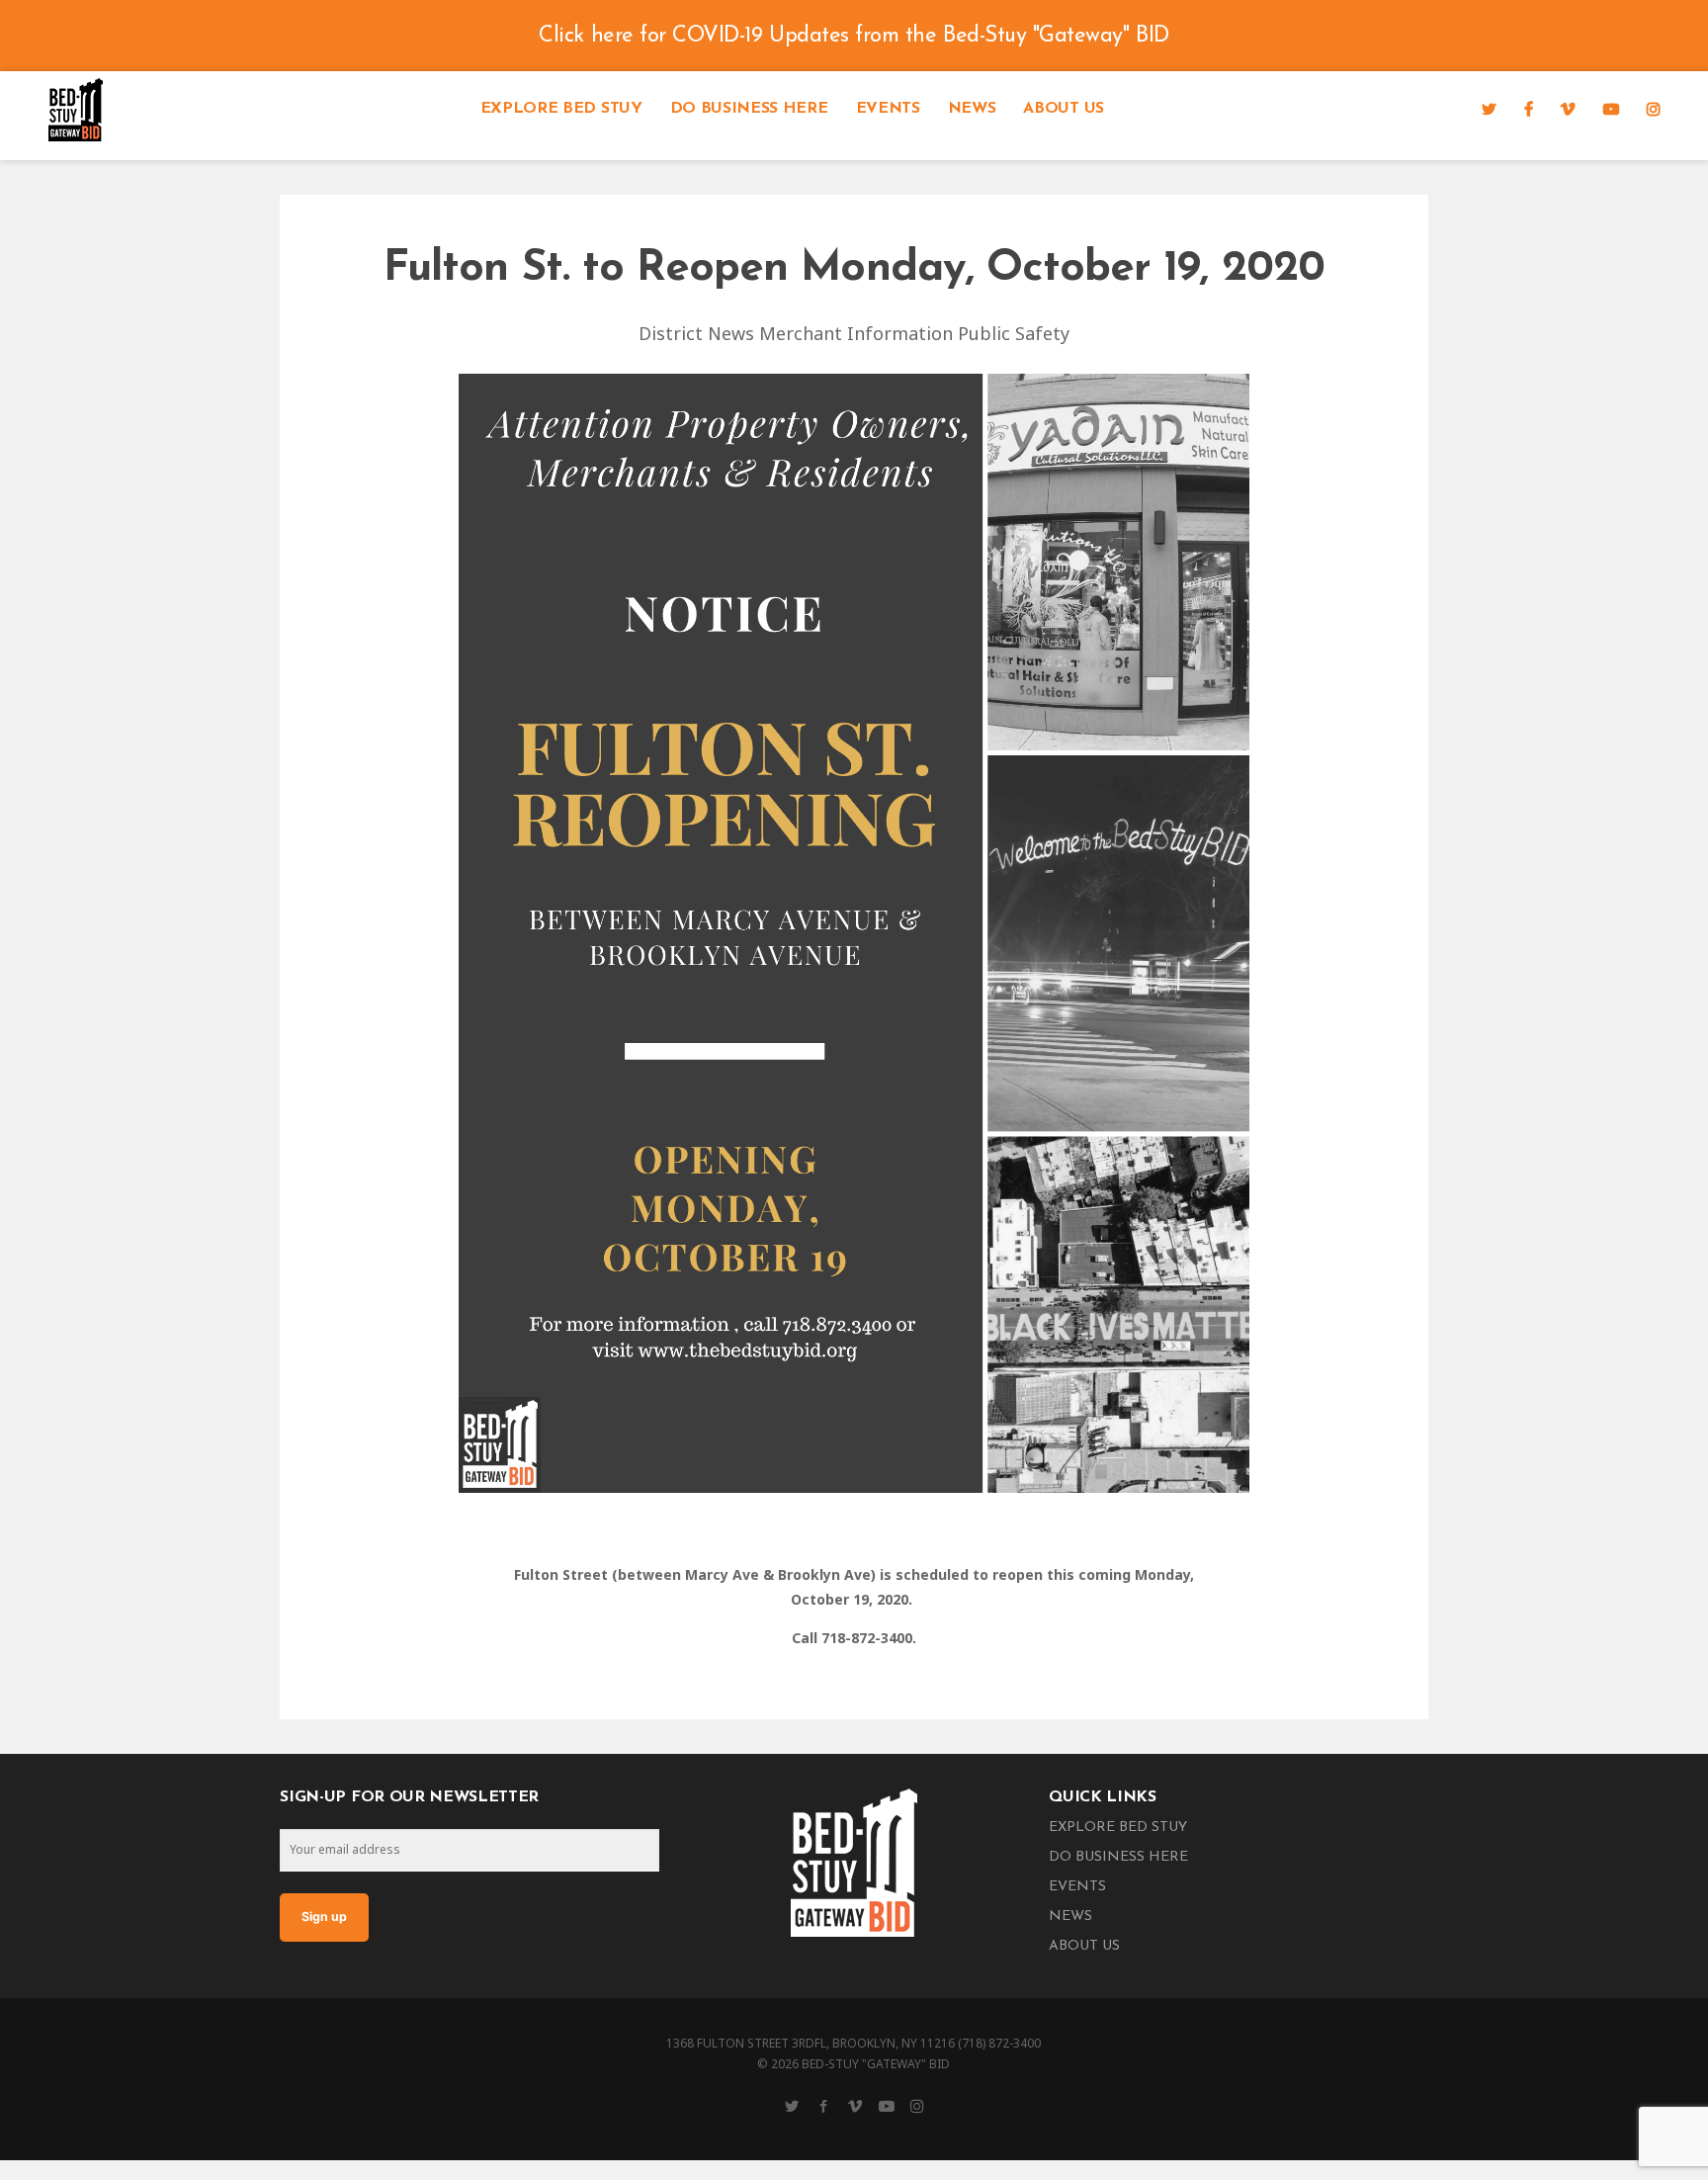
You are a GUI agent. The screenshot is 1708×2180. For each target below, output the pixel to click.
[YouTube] (1611, 109)
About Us (1063, 109)
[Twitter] (1489, 109)
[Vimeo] (1568, 109)
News (972, 109)
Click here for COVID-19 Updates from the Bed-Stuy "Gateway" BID (854, 36)
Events (888, 109)
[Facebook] (1529, 109)
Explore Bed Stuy (561, 109)
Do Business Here (749, 109)
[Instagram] (1654, 109)
